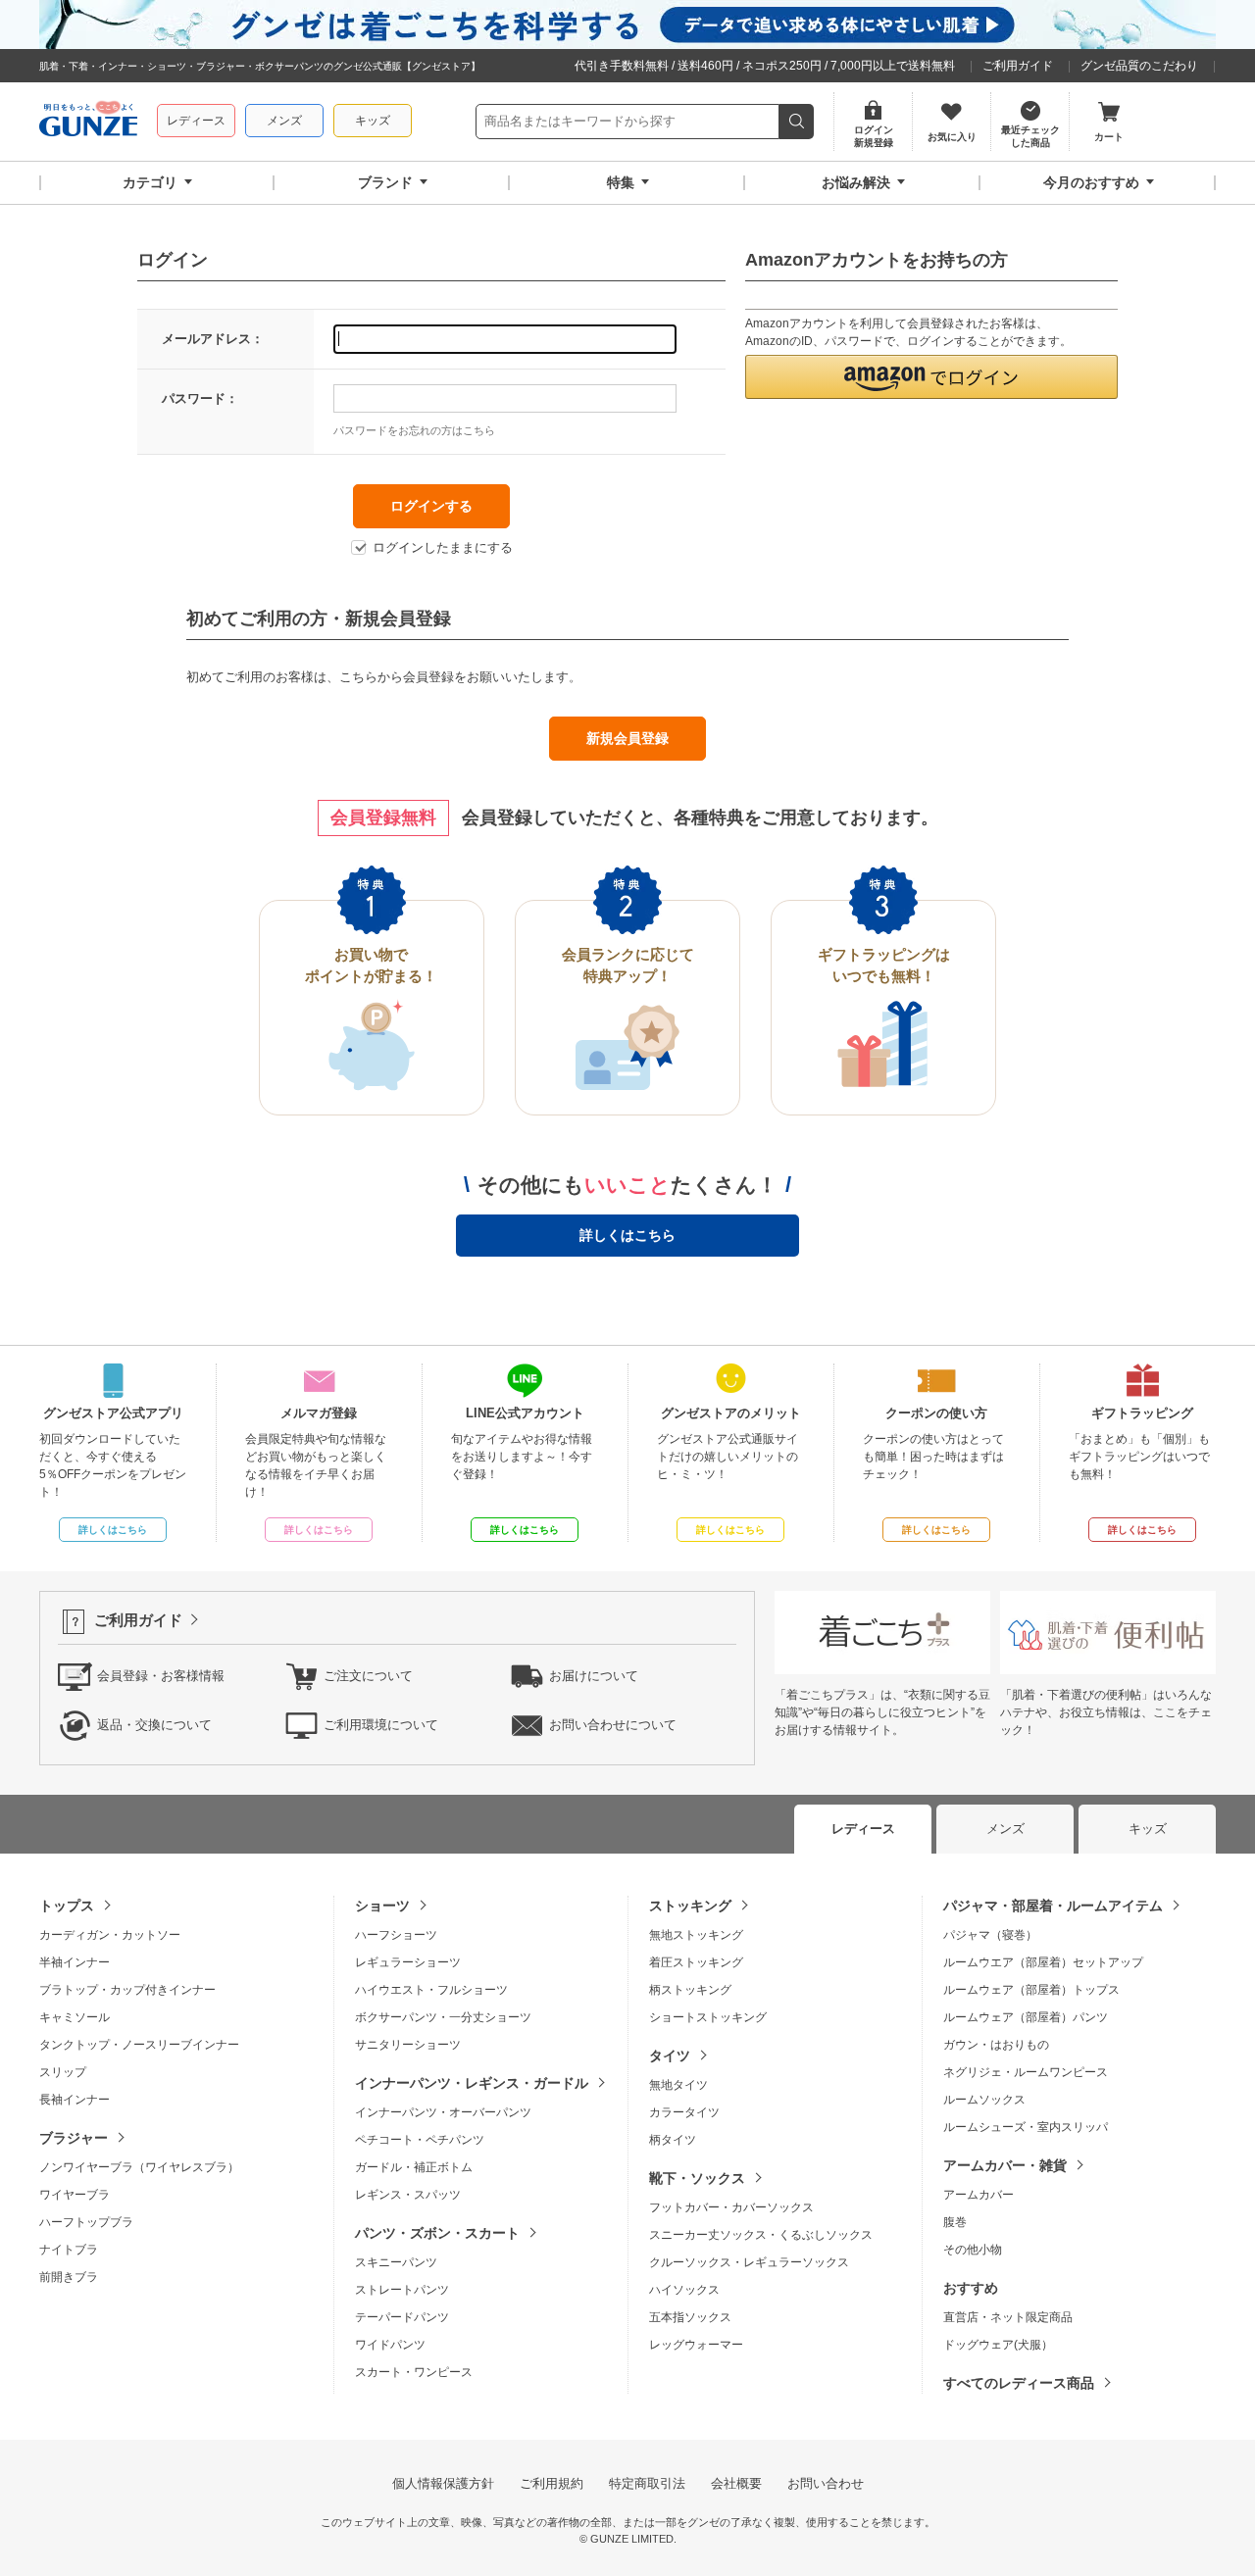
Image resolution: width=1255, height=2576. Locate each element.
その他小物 (973, 2250)
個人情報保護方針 (443, 2483)
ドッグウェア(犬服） (998, 2345)
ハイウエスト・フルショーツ (431, 1990)
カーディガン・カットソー (110, 1935)
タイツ (670, 2056)
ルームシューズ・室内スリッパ (1026, 2127)
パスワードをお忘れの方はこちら (414, 430)
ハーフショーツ (396, 1935)
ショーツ (382, 1906)
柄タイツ (673, 2140)
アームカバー (979, 2195)
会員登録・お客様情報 (161, 1676)
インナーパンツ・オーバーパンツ (443, 2112)
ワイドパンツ (390, 2345)
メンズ (284, 121)
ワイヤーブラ (75, 2195)
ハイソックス (684, 2290)
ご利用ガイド (1018, 66)
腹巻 (955, 2222)
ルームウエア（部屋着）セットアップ (1043, 1962)
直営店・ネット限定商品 (1008, 2317)
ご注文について (368, 1676)
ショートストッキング (708, 2017)
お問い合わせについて (613, 1725)
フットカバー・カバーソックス (731, 2207)
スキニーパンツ (396, 2262)
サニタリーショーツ (408, 2045)
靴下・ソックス (697, 2178)
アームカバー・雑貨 (1005, 2165)
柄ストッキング (690, 1990)
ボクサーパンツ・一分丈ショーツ (443, 2017)
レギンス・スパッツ (408, 2195)
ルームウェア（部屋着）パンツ (1026, 2017)
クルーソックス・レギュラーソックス (749, 2262)
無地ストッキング (696, 1935)
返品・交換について (154, 1725)
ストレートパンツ (402, 2290)
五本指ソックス (690, 2317)
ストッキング (690, 1906)
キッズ (373, 121)
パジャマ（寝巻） (990, 1935)
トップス (67, 1906)
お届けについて (594, 1676)
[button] (931, 377)
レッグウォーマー (696, 2345)
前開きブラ (69, 2277)
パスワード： (200, 398)
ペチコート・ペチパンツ (420, 2140)
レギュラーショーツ (408, 1962)
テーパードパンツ (402, 2317)
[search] (797, 122)
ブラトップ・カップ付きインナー (127, 1990)
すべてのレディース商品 (1019, 2383)
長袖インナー (75, 2100)
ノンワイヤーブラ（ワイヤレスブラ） (139, 2167)
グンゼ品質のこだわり (1139, 66)
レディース (196, 121)
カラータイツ (684, 2112)
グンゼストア (88, 122)
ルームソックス (984, 2100)
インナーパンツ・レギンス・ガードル (472, 2083)
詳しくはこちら (627, 1235)
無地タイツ (678, 2085)
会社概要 (736, 2483)
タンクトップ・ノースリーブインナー (139, 2045)
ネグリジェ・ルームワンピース (1026, 2072)
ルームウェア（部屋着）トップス (1031, 1990)
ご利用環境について (381, 1725)
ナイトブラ (69, 2250)
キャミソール (75, 2017)
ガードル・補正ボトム (414, 2167)
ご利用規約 (552, 2483)
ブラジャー (74, 2138)
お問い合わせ (826, 2483)
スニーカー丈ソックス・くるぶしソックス (761, 2235)
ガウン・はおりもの (996, 2045)
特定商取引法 (647, 2483)
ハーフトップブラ (86, 2222)
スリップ (63, 2072)
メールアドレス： (213, 339)
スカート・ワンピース (414, 2372)
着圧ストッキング (696, 1962)
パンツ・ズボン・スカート (437, 2233)
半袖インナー (75, 1962)
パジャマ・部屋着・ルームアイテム (1053, 1906)
